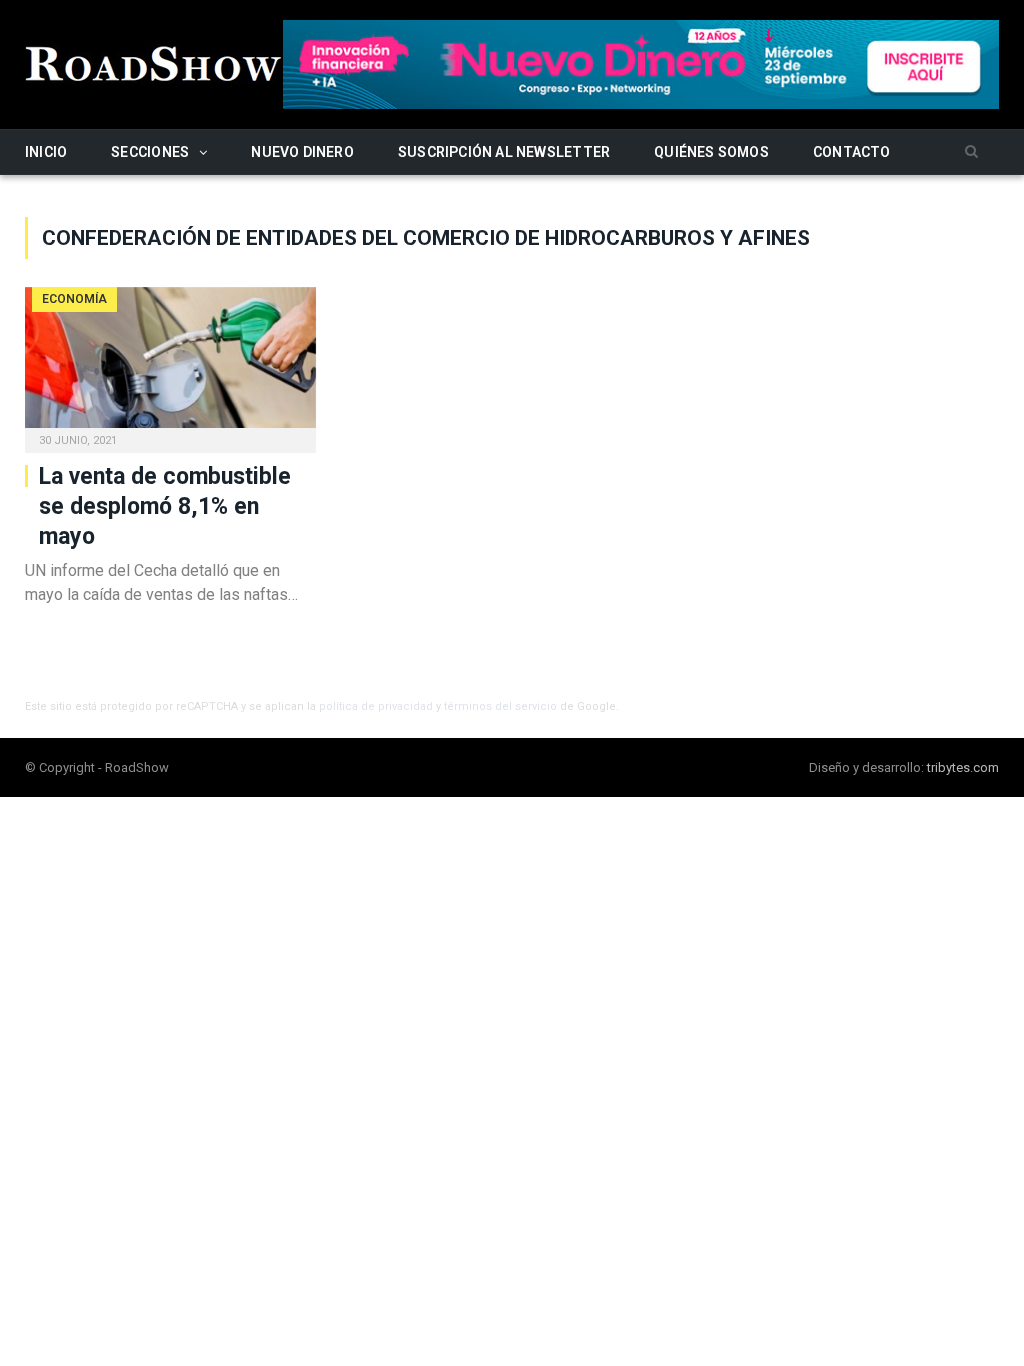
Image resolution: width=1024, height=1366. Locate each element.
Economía (74, 299)
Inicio (46, 152)
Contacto (852, 152)
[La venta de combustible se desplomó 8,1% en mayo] (170, 364)
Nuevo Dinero (302, 152)
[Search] (971, 152)
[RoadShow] (154, 61)
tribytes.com (963, 767)
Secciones (150, 152)
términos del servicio (500, 706)
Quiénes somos (711, 152)
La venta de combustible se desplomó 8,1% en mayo (165, 506)
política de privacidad (376, 706)
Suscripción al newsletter (504, 152)
